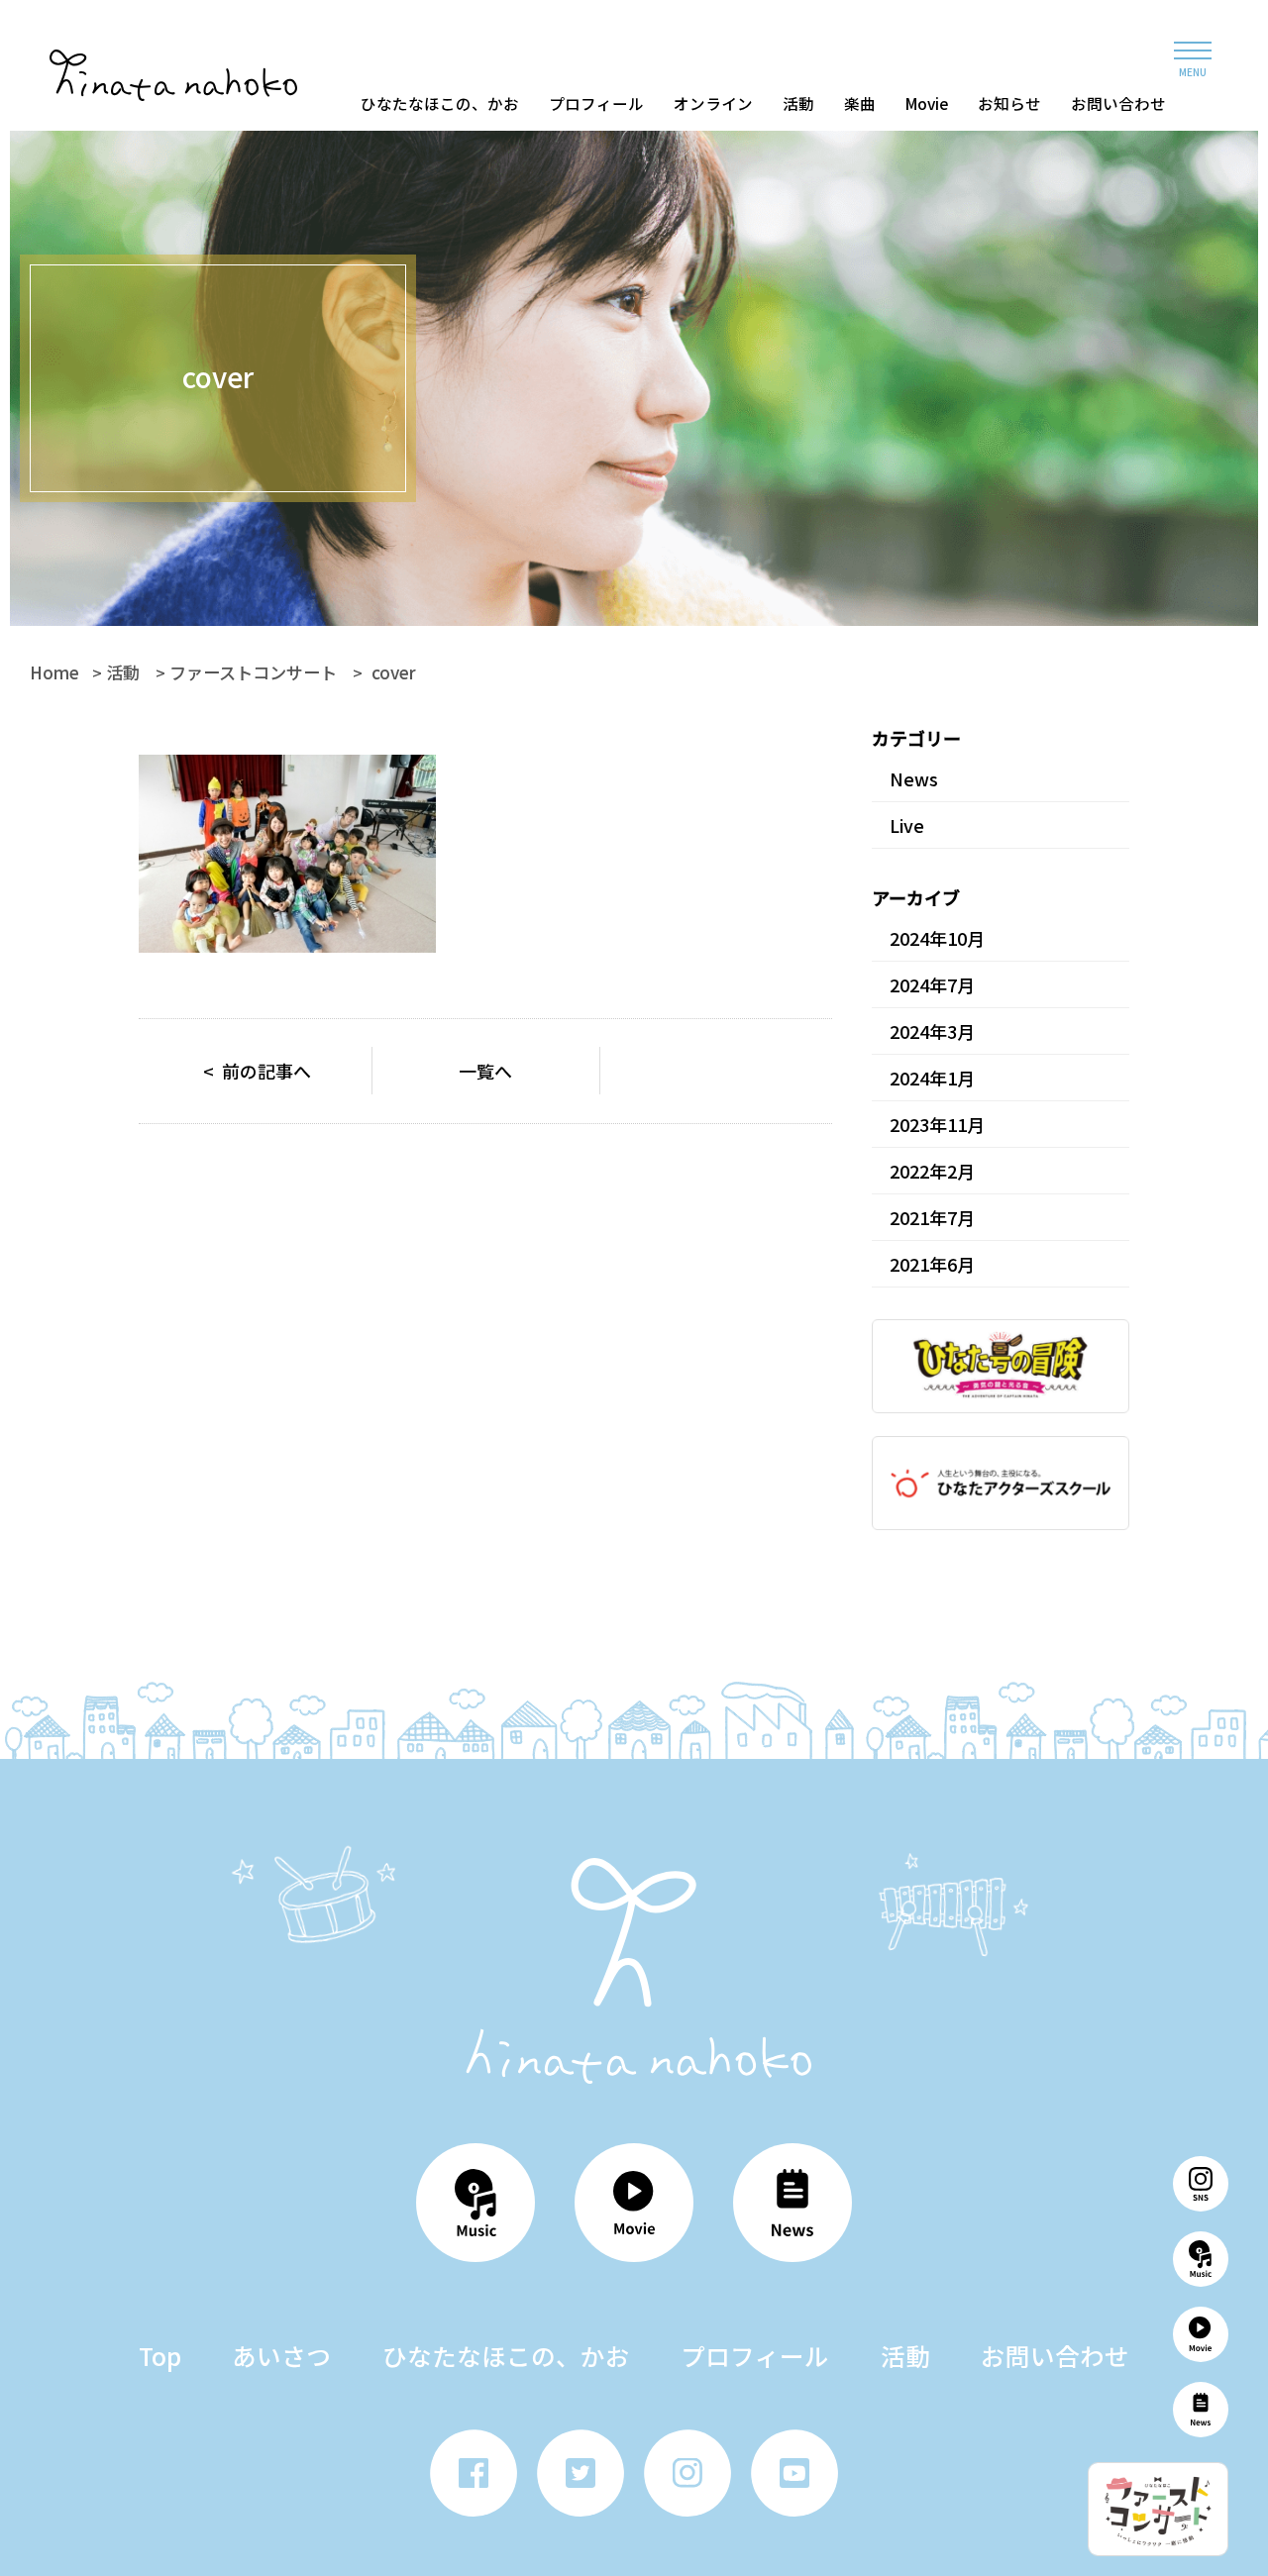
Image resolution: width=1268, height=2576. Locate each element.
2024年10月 (937, 938)
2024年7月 (932, 984)
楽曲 (860, 103)
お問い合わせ (1118, 103)
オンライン (713, 103)
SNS (1201, 2184)
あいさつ (281, 2356)
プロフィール (596, 103)
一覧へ (485, 1071)
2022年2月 (932, 1171)
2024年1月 (932, 1078)
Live (907, 825)
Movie (927, 103)
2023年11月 (937, 1124)
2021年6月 (932, 1264)
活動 (798, 103)
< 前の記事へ (257, 1071)
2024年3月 (932, 1031)
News (1201, 2410)
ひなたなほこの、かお (440, 103)
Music (1201, 2259)
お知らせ (1009, 103)
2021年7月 (932, 1217)
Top (160, 2356)
